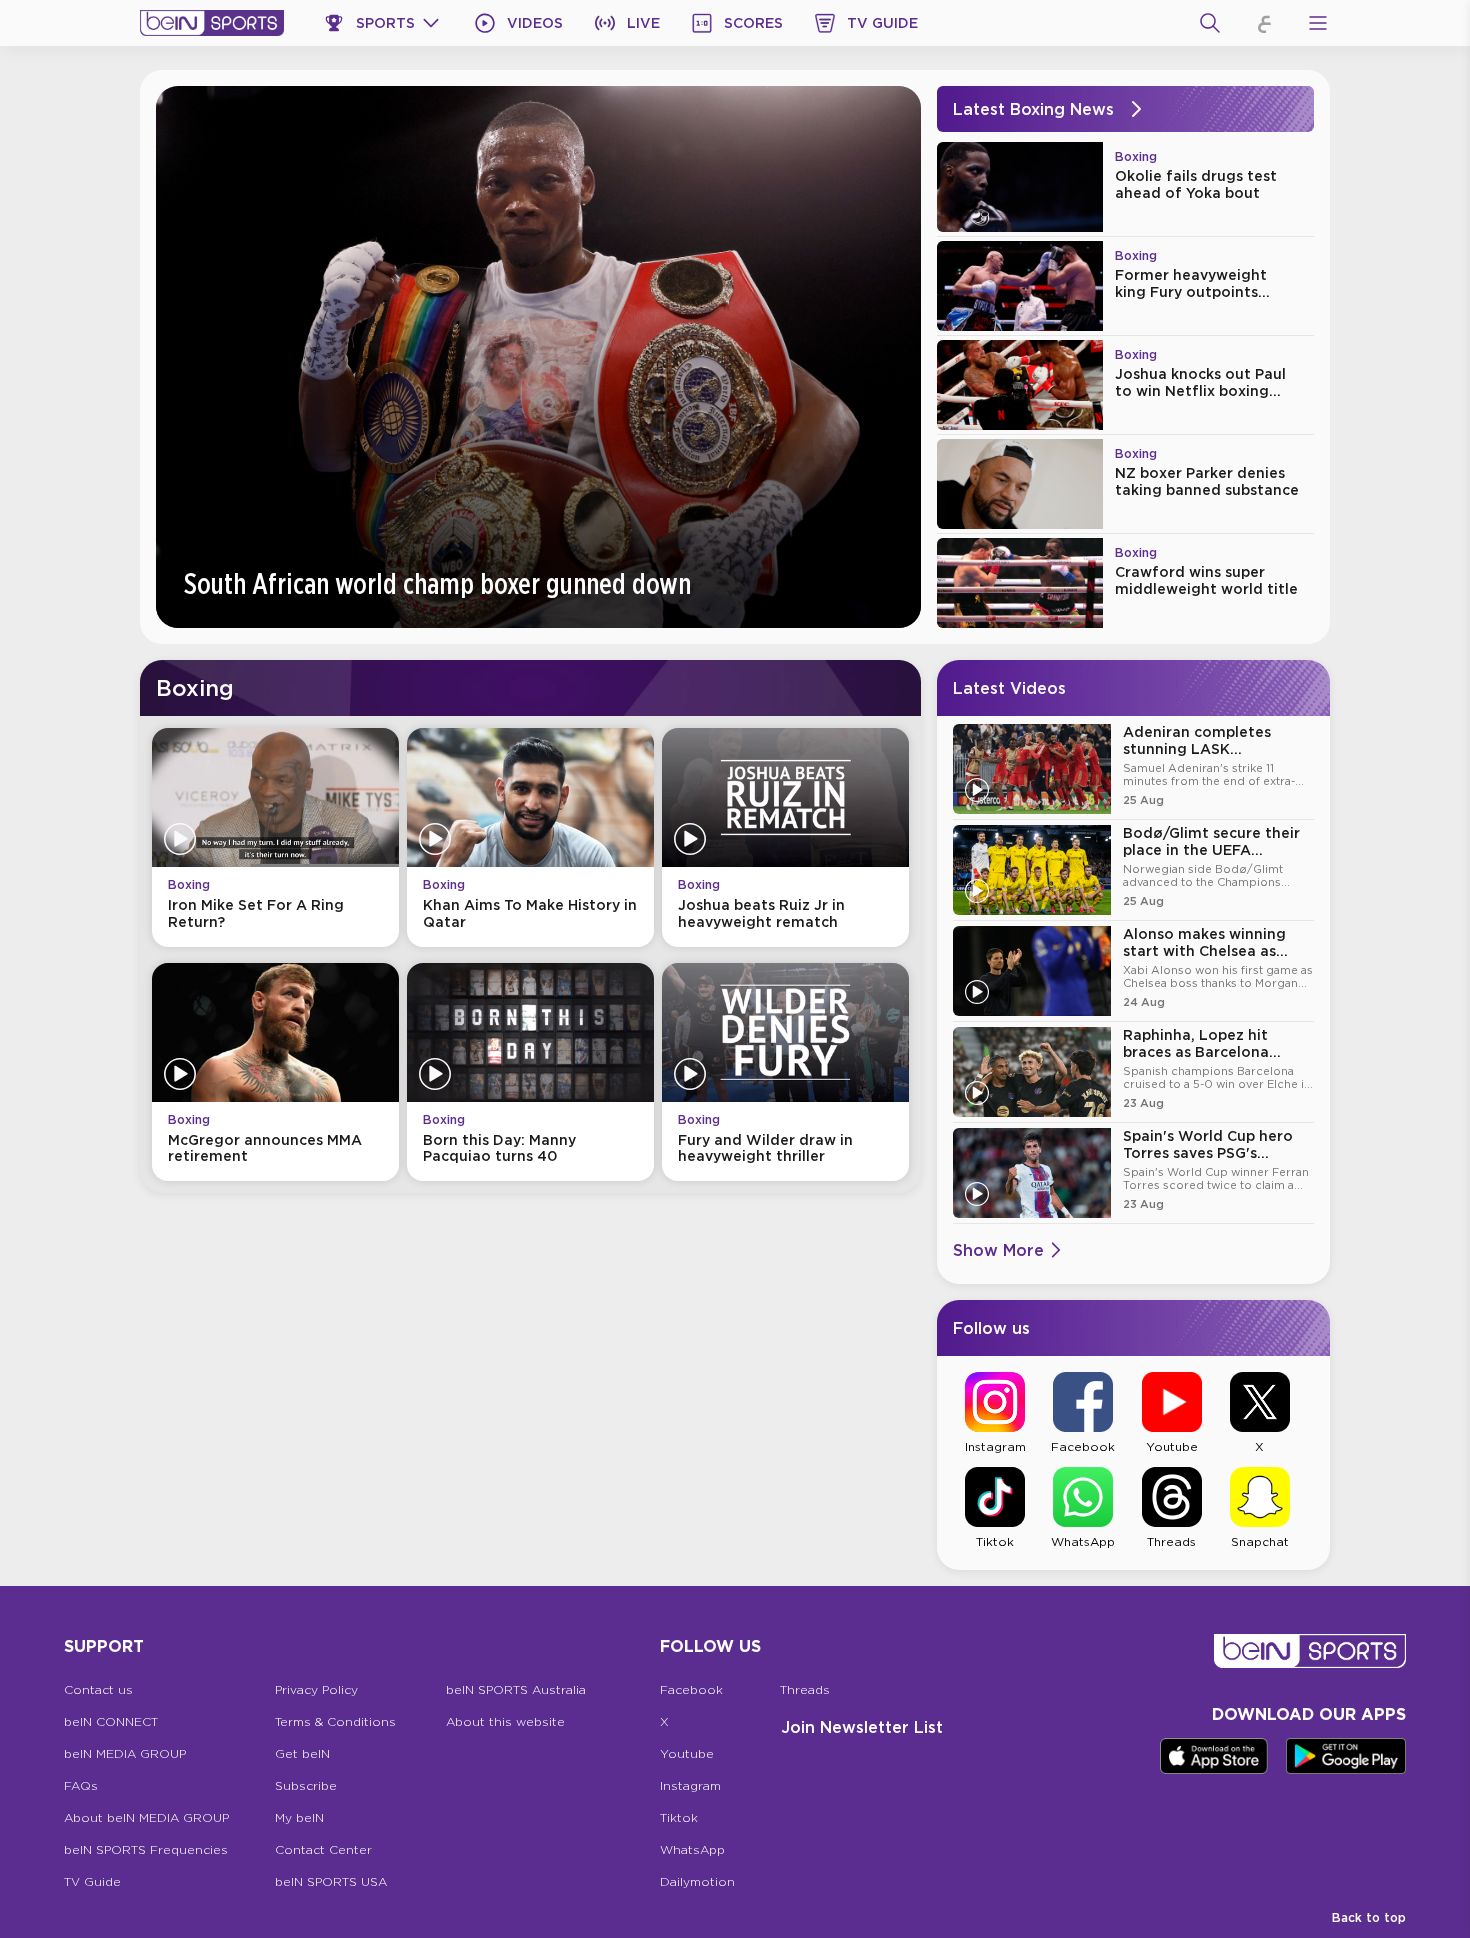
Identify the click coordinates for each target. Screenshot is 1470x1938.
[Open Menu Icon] (1318, 23)
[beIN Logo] (212, 23)
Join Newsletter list (862, 1727)
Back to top (1369, 1917)
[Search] (1210, 23)
